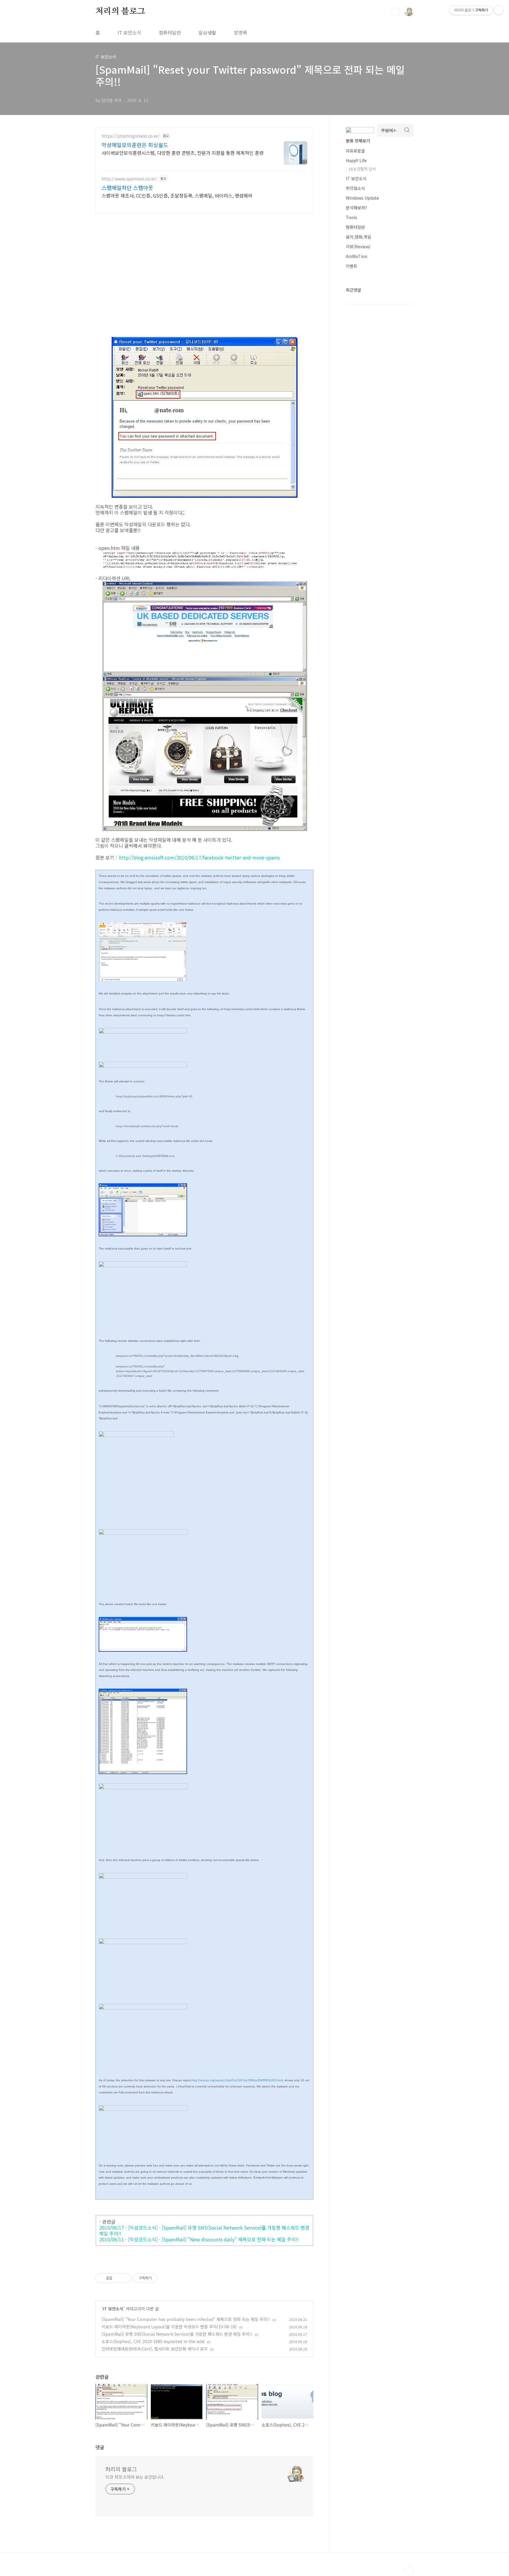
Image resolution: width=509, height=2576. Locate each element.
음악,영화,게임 (358, 237)
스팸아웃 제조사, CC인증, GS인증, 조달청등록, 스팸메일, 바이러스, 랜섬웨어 (177, 195)
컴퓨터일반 (170, 32)
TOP (409, 2571)
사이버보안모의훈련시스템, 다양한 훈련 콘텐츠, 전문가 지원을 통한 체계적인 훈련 (183, 153)
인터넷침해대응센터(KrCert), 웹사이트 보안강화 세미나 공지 (155, 2349)
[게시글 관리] (125, 2278)
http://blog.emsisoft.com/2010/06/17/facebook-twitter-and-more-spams (199, 857)
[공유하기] (118, 2278)
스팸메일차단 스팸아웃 (127, 188)
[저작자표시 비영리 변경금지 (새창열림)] (165, 2278)
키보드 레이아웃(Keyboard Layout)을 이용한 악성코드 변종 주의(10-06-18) (169, 2327)
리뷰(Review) (358, 246)
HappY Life (356, 160)
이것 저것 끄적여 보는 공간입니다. (135, 2477)
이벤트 (352, 266)
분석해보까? (356, 208)
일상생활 (207, 32)
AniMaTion (357, 256)
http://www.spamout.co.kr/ (129, 179)
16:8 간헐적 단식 (362, 169)
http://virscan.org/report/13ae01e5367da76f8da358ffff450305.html (237, 2080)
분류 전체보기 (358, 141)
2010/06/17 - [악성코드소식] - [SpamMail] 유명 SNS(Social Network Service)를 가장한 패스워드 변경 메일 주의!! (204, 2230)
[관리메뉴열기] (499, 10)
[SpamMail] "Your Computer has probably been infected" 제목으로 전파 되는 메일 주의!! (186, 2319)
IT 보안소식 (129, 32)
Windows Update (362, 198)
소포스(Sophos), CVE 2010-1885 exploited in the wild (153, 2341)
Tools (351, 217)
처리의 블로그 (120, 11)
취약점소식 (355, 188)
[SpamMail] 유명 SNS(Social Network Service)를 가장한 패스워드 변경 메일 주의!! (177, 2334)
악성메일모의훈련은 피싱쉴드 (135, 145)
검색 (395, 12)
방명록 (241, 32)
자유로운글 (355, 151)
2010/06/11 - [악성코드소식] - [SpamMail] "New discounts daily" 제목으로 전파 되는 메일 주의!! (199, 2239)
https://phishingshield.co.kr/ (131, 136)
